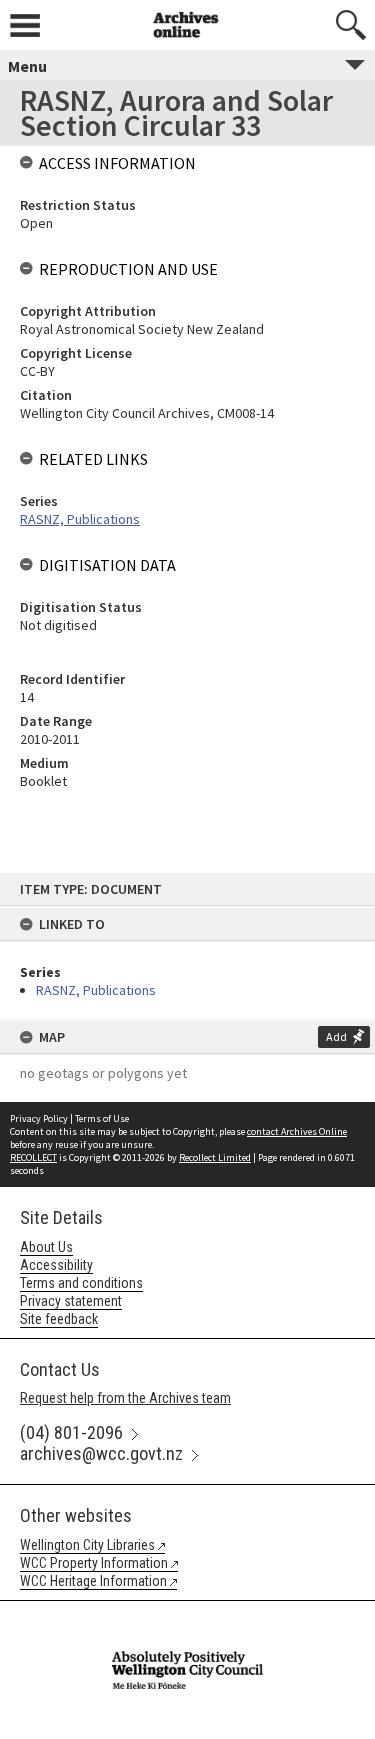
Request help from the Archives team (125, 1398)
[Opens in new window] (187, 1614)
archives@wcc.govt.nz (101, 1453)
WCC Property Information (94, 1563)
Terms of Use (102, 1118)
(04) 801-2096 (71, 1432)
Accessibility (56, 1265)
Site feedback (59, 1319)
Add (336, 1036)
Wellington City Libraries (87, 1545)
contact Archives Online (297, 1131)
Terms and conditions (81, 1283)
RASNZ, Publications (96, 990)
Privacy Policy (39, 1118)
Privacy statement (71, 1301)
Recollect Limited (215, 1157)
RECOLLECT (33, 1157)
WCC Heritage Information (93, 1581)
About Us (46, 1247)
